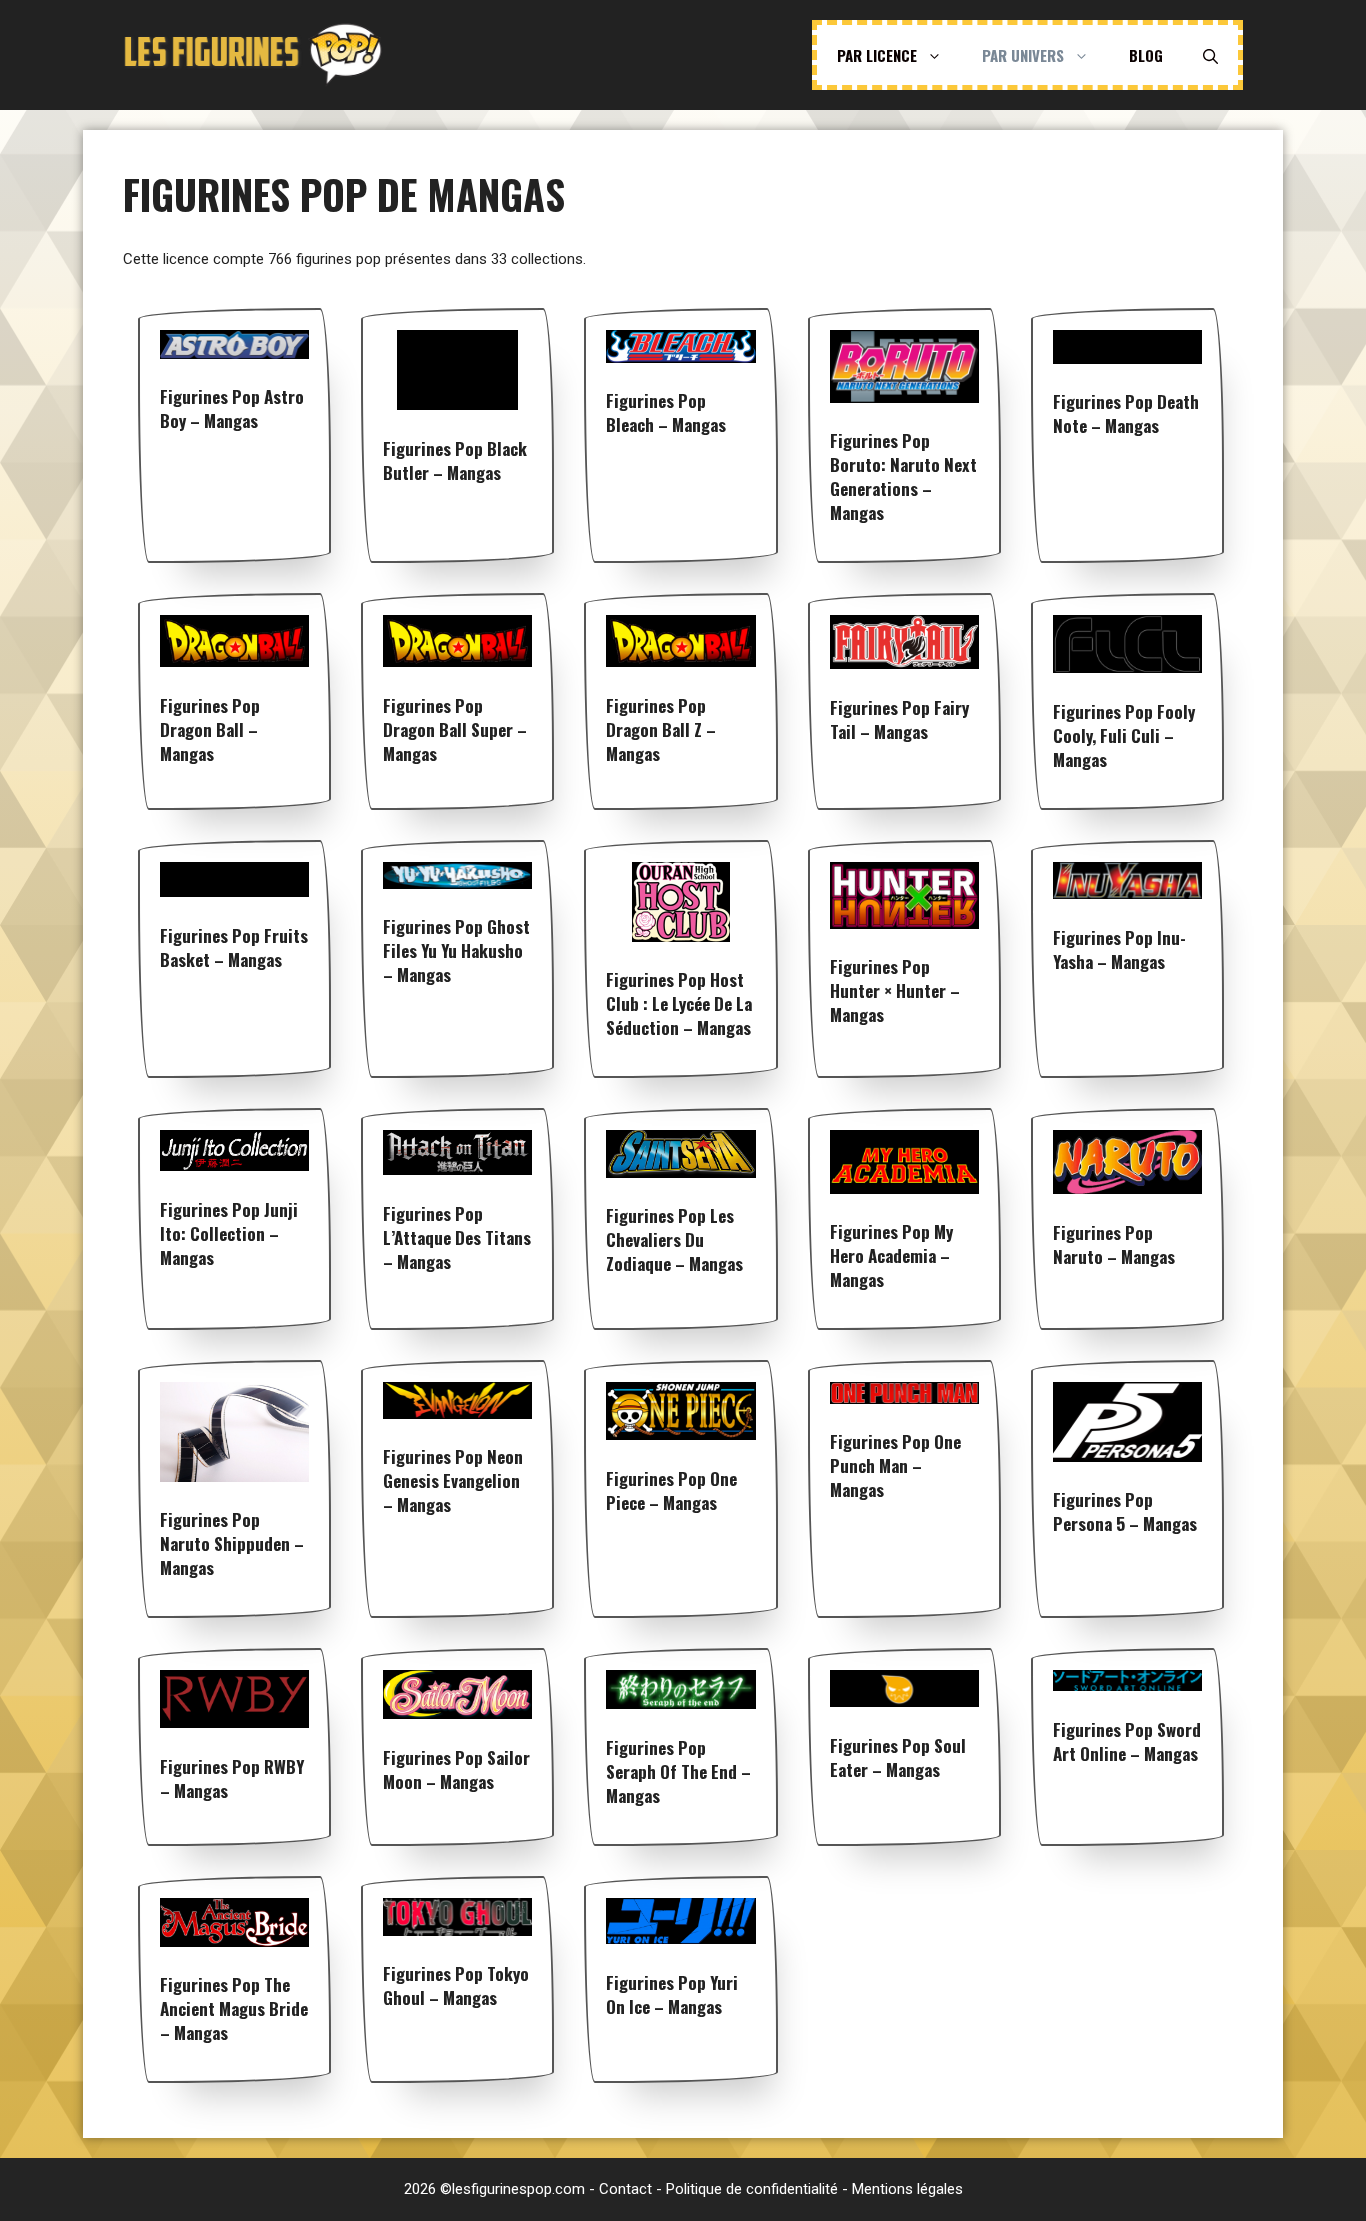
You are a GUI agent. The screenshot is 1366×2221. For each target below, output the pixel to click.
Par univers (1023, 55)
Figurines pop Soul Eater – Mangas (898, 1757)
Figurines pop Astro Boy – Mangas (232, 408)
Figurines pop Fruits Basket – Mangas (234, 947)
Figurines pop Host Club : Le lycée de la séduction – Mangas (679, 1003)
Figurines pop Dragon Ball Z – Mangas (661, 729)
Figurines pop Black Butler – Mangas (455, 460)
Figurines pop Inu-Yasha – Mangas (1119, 949)
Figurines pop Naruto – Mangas (1114, 1244)
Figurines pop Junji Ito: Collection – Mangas (229, 1233)
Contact (625, 2189)
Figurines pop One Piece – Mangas (671, 1490)
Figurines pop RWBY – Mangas (232, 1778)
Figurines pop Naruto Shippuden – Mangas (232, 1543)
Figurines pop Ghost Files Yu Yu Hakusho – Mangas (456, 950)
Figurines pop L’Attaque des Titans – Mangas (457, 1237)
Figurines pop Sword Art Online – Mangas (1127, 1741)
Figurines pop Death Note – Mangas (1126, 413)
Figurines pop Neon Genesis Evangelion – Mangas (453, 1480)
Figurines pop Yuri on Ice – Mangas (672, 1994)
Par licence (877, 55)
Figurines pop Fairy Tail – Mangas (899, 719)
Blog (1146, 55)
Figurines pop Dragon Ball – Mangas (210, 729)
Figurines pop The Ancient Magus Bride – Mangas (234, 2008)
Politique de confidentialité (752, 2189)
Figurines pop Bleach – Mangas (666, 412)
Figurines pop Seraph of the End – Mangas (678, 1771)
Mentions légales (907, 2189)
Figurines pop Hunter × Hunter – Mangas (895, 990)
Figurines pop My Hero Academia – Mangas (891, 1255)
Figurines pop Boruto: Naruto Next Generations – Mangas (903, 476)
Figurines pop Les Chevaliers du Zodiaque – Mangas (674, 1239)
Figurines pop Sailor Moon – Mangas (456, 1769)
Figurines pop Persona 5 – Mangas (1125, 1511)
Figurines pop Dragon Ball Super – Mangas (455, 729)
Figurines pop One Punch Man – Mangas (895, 1465)
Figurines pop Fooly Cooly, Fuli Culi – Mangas (1124, 735)
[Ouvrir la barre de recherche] (1210, 55)
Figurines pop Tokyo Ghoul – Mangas (456, 1985)
